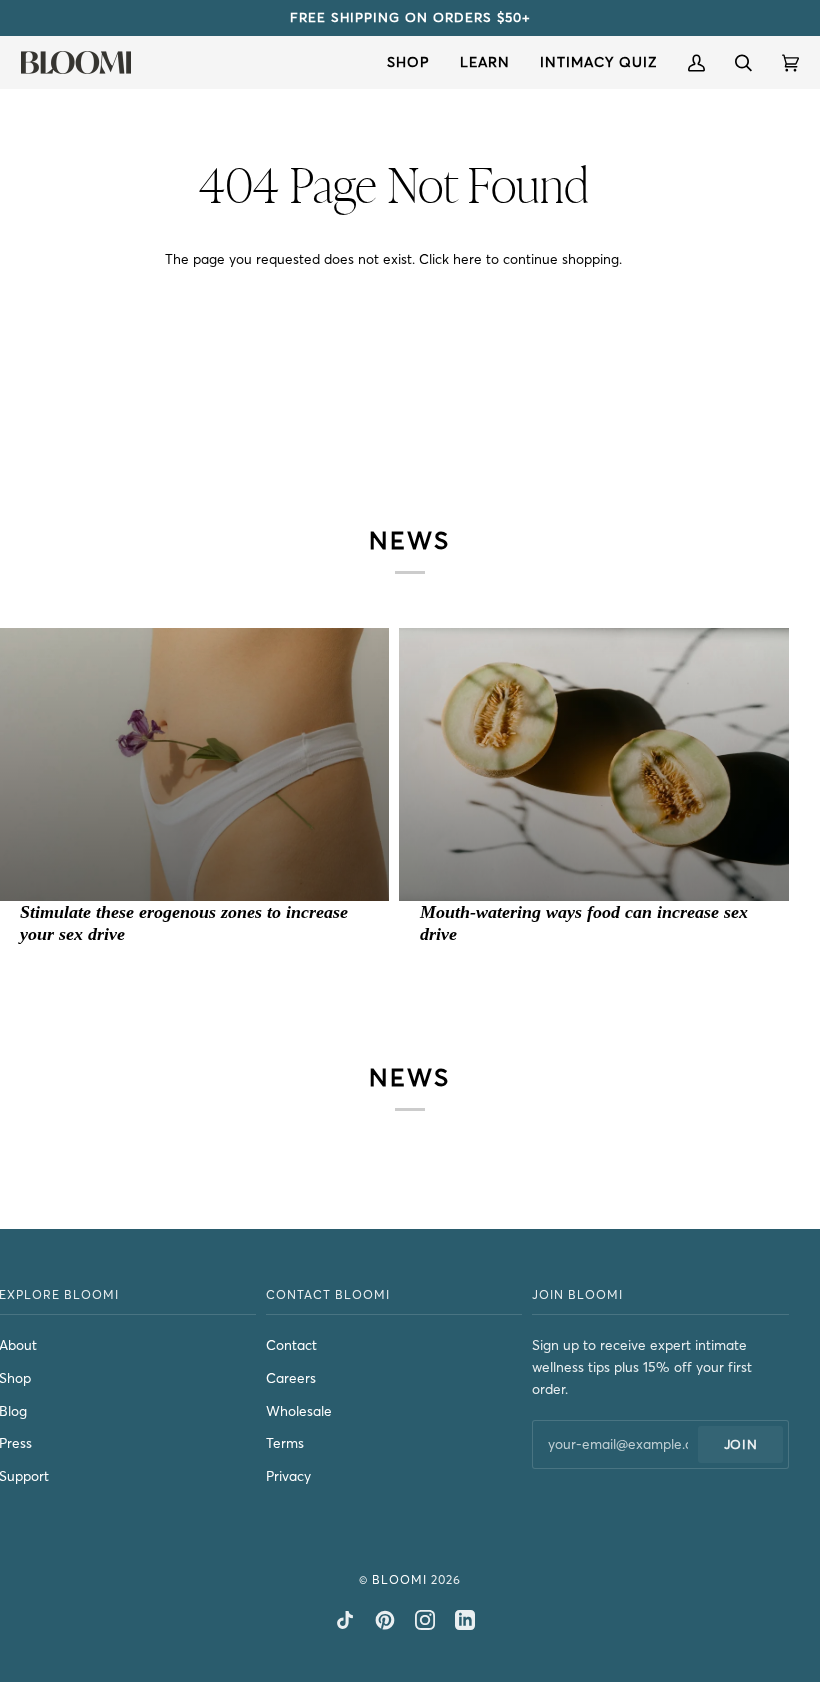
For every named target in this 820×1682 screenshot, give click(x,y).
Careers (291, 1378)
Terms (285, 1443)
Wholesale (299, 1411)
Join (741, 1444)
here (467, 259)
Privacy (288, 1476)
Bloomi (399, 1579)
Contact (291, 1345)
